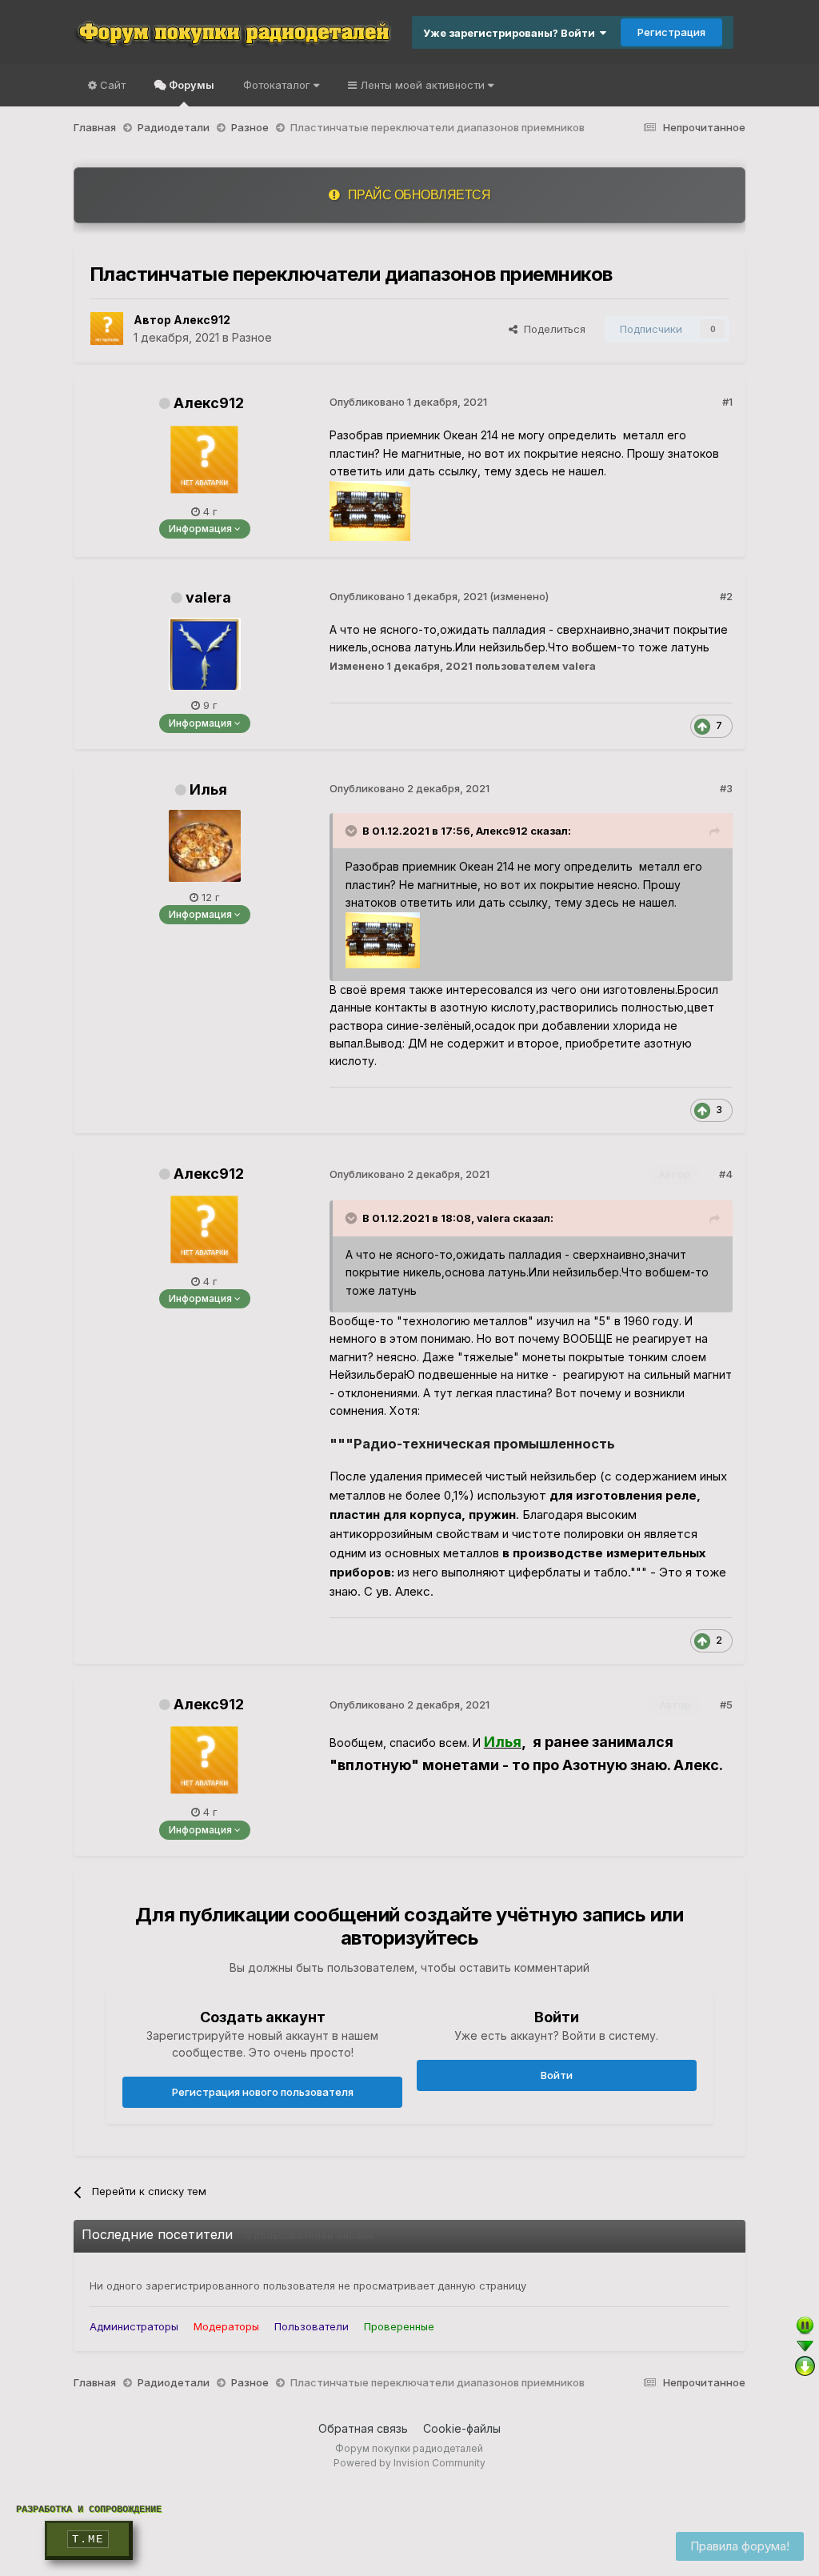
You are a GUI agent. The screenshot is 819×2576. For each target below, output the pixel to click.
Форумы (190, 85)
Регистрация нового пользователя (263, 2092)
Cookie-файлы (462, 2428)
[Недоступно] (383, 939)
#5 (726, 1705)
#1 (727, 402)
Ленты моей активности (422, 85)
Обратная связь (363, 2428)
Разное (252, 337)
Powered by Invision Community (409, 2463)
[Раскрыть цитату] (353, 831)
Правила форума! (740, 2546)
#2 (726, 596)
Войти (557, 2075)
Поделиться (551, 329)
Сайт (111, 85)
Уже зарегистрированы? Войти (511, 33)
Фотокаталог (278, 85)
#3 (726, 788)
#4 (726, 1174)
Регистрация (671, 32)
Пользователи (312, 2326)
